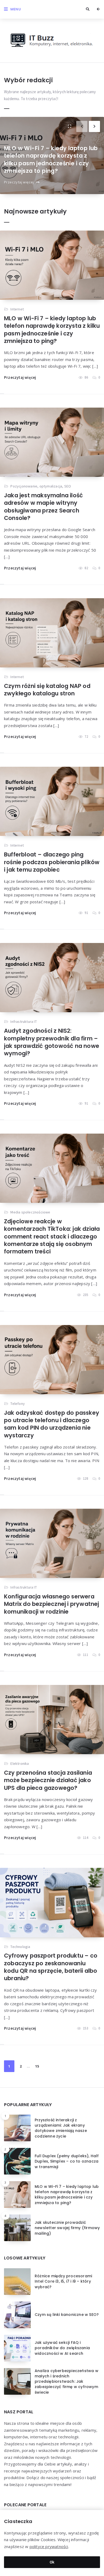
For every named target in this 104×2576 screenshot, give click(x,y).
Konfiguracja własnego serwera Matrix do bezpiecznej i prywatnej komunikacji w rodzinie (52, 1604)
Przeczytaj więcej (19, 182)
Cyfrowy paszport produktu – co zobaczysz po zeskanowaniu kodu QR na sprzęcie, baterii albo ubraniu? (51, 1967)
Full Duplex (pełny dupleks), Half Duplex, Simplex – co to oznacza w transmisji (67, 2161)
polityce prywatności (49, 2546)
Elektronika (20, 1763)
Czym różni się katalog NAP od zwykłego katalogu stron (47, 690)
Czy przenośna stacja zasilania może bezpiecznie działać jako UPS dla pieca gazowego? (48, 1780)
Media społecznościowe (30, 1212)
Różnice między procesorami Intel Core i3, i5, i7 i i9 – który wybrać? (63, 2281)
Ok (52, 2562)
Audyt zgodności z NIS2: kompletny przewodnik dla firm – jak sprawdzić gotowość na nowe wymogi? (52, 1042)
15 (37, 2066)
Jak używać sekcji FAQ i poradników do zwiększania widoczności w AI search (62, 2348)
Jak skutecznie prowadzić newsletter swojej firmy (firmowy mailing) (67, 2228)
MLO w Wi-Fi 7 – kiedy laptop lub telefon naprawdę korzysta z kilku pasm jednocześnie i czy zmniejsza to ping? (51, 159)
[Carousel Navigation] (90, 124)
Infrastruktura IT (23, 1022)
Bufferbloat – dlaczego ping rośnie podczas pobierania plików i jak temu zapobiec (52, 862)
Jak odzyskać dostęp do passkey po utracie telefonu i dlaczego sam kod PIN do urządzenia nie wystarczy (52, 1424)
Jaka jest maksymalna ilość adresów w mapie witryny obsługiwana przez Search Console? (43, 507)
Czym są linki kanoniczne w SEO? (67, 2315)
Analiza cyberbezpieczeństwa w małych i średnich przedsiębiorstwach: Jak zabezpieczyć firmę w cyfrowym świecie (67, 2382)
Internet (17, 309)
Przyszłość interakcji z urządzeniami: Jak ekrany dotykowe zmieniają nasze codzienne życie (61, 2128)
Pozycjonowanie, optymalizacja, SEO (41, 486)
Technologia (20, 1947)
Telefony (18, 1404)
